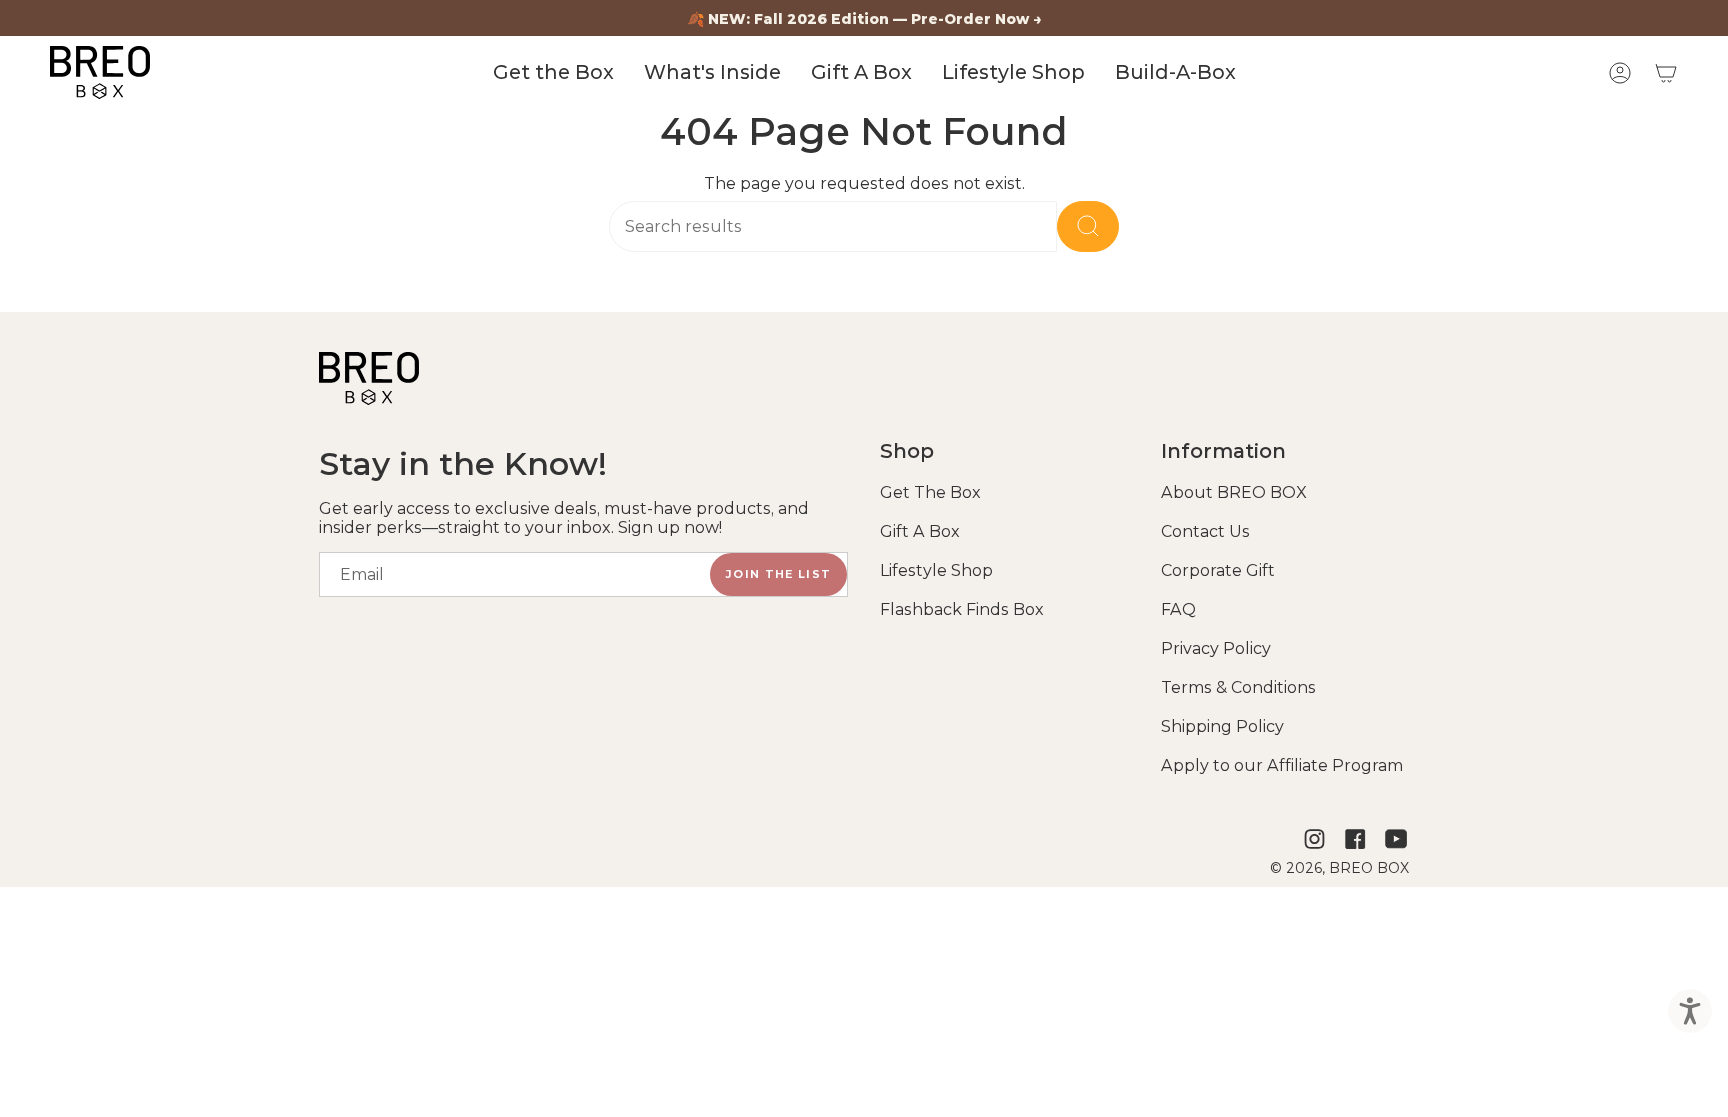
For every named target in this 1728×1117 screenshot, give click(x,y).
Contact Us (1205, 531)
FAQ (1178, 609)
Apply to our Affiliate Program (1282, 765)
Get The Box (930, 492)
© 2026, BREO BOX (1339, 868)
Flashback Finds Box (962, 609)
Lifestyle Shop (936, 570)
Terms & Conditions (1238, 687)
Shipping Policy (1222, 726)
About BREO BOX (1234, 492)
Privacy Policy (1216, 648)
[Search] (1088, 226)
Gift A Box (920, 531)
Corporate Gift (1218, 570)
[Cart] (1666, 73)
